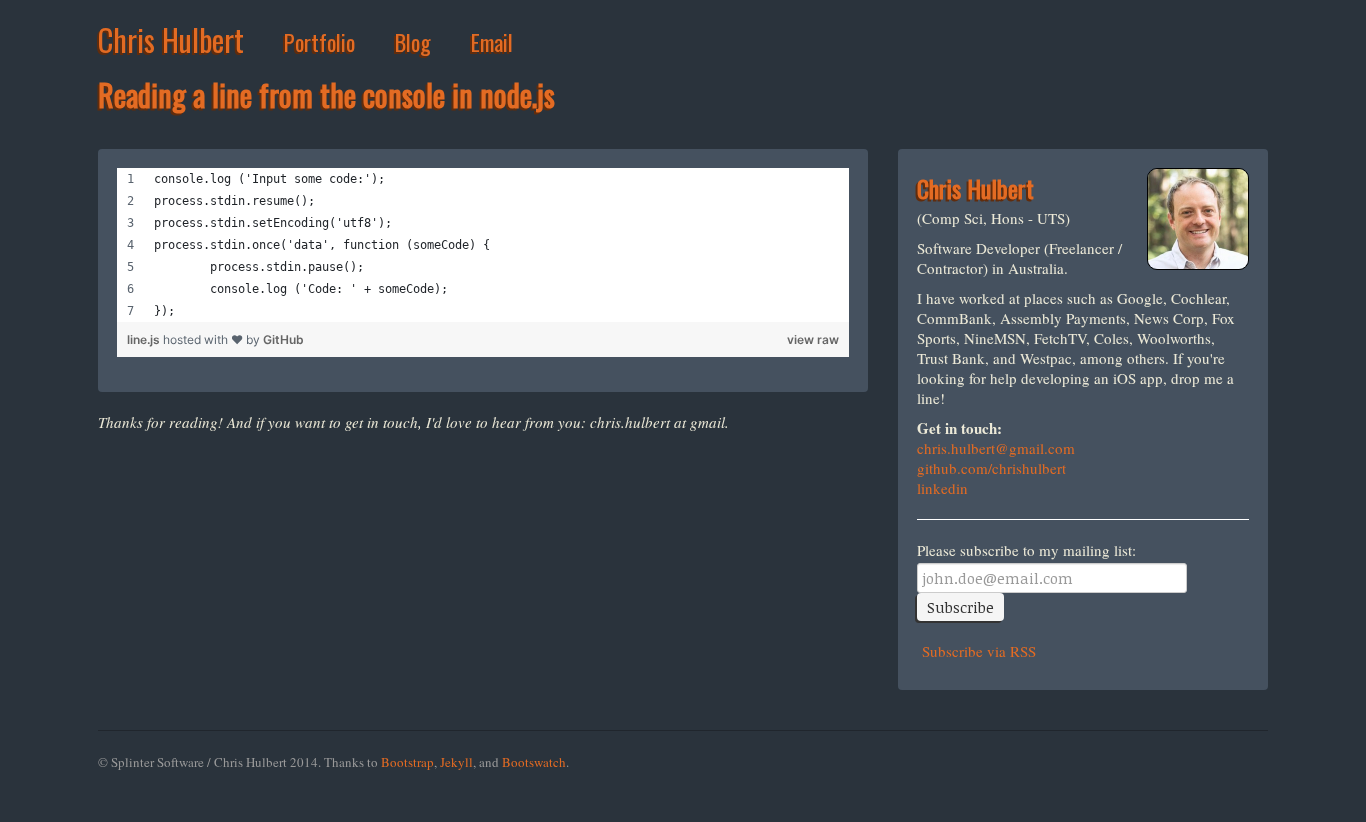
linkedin (942, 488)
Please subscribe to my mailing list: (1026, 550)
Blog (413, 42)
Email (492, 42)
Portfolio (319, 42)
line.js (145, 339)
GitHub (283, 339)
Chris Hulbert (171, 39)
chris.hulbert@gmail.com (996, 448)
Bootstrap (407, 762)
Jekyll (456, 762)
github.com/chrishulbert (991, 468)
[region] (483, 245)
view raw (813, 339)
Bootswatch (534, 762)
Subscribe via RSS (976, 651)
